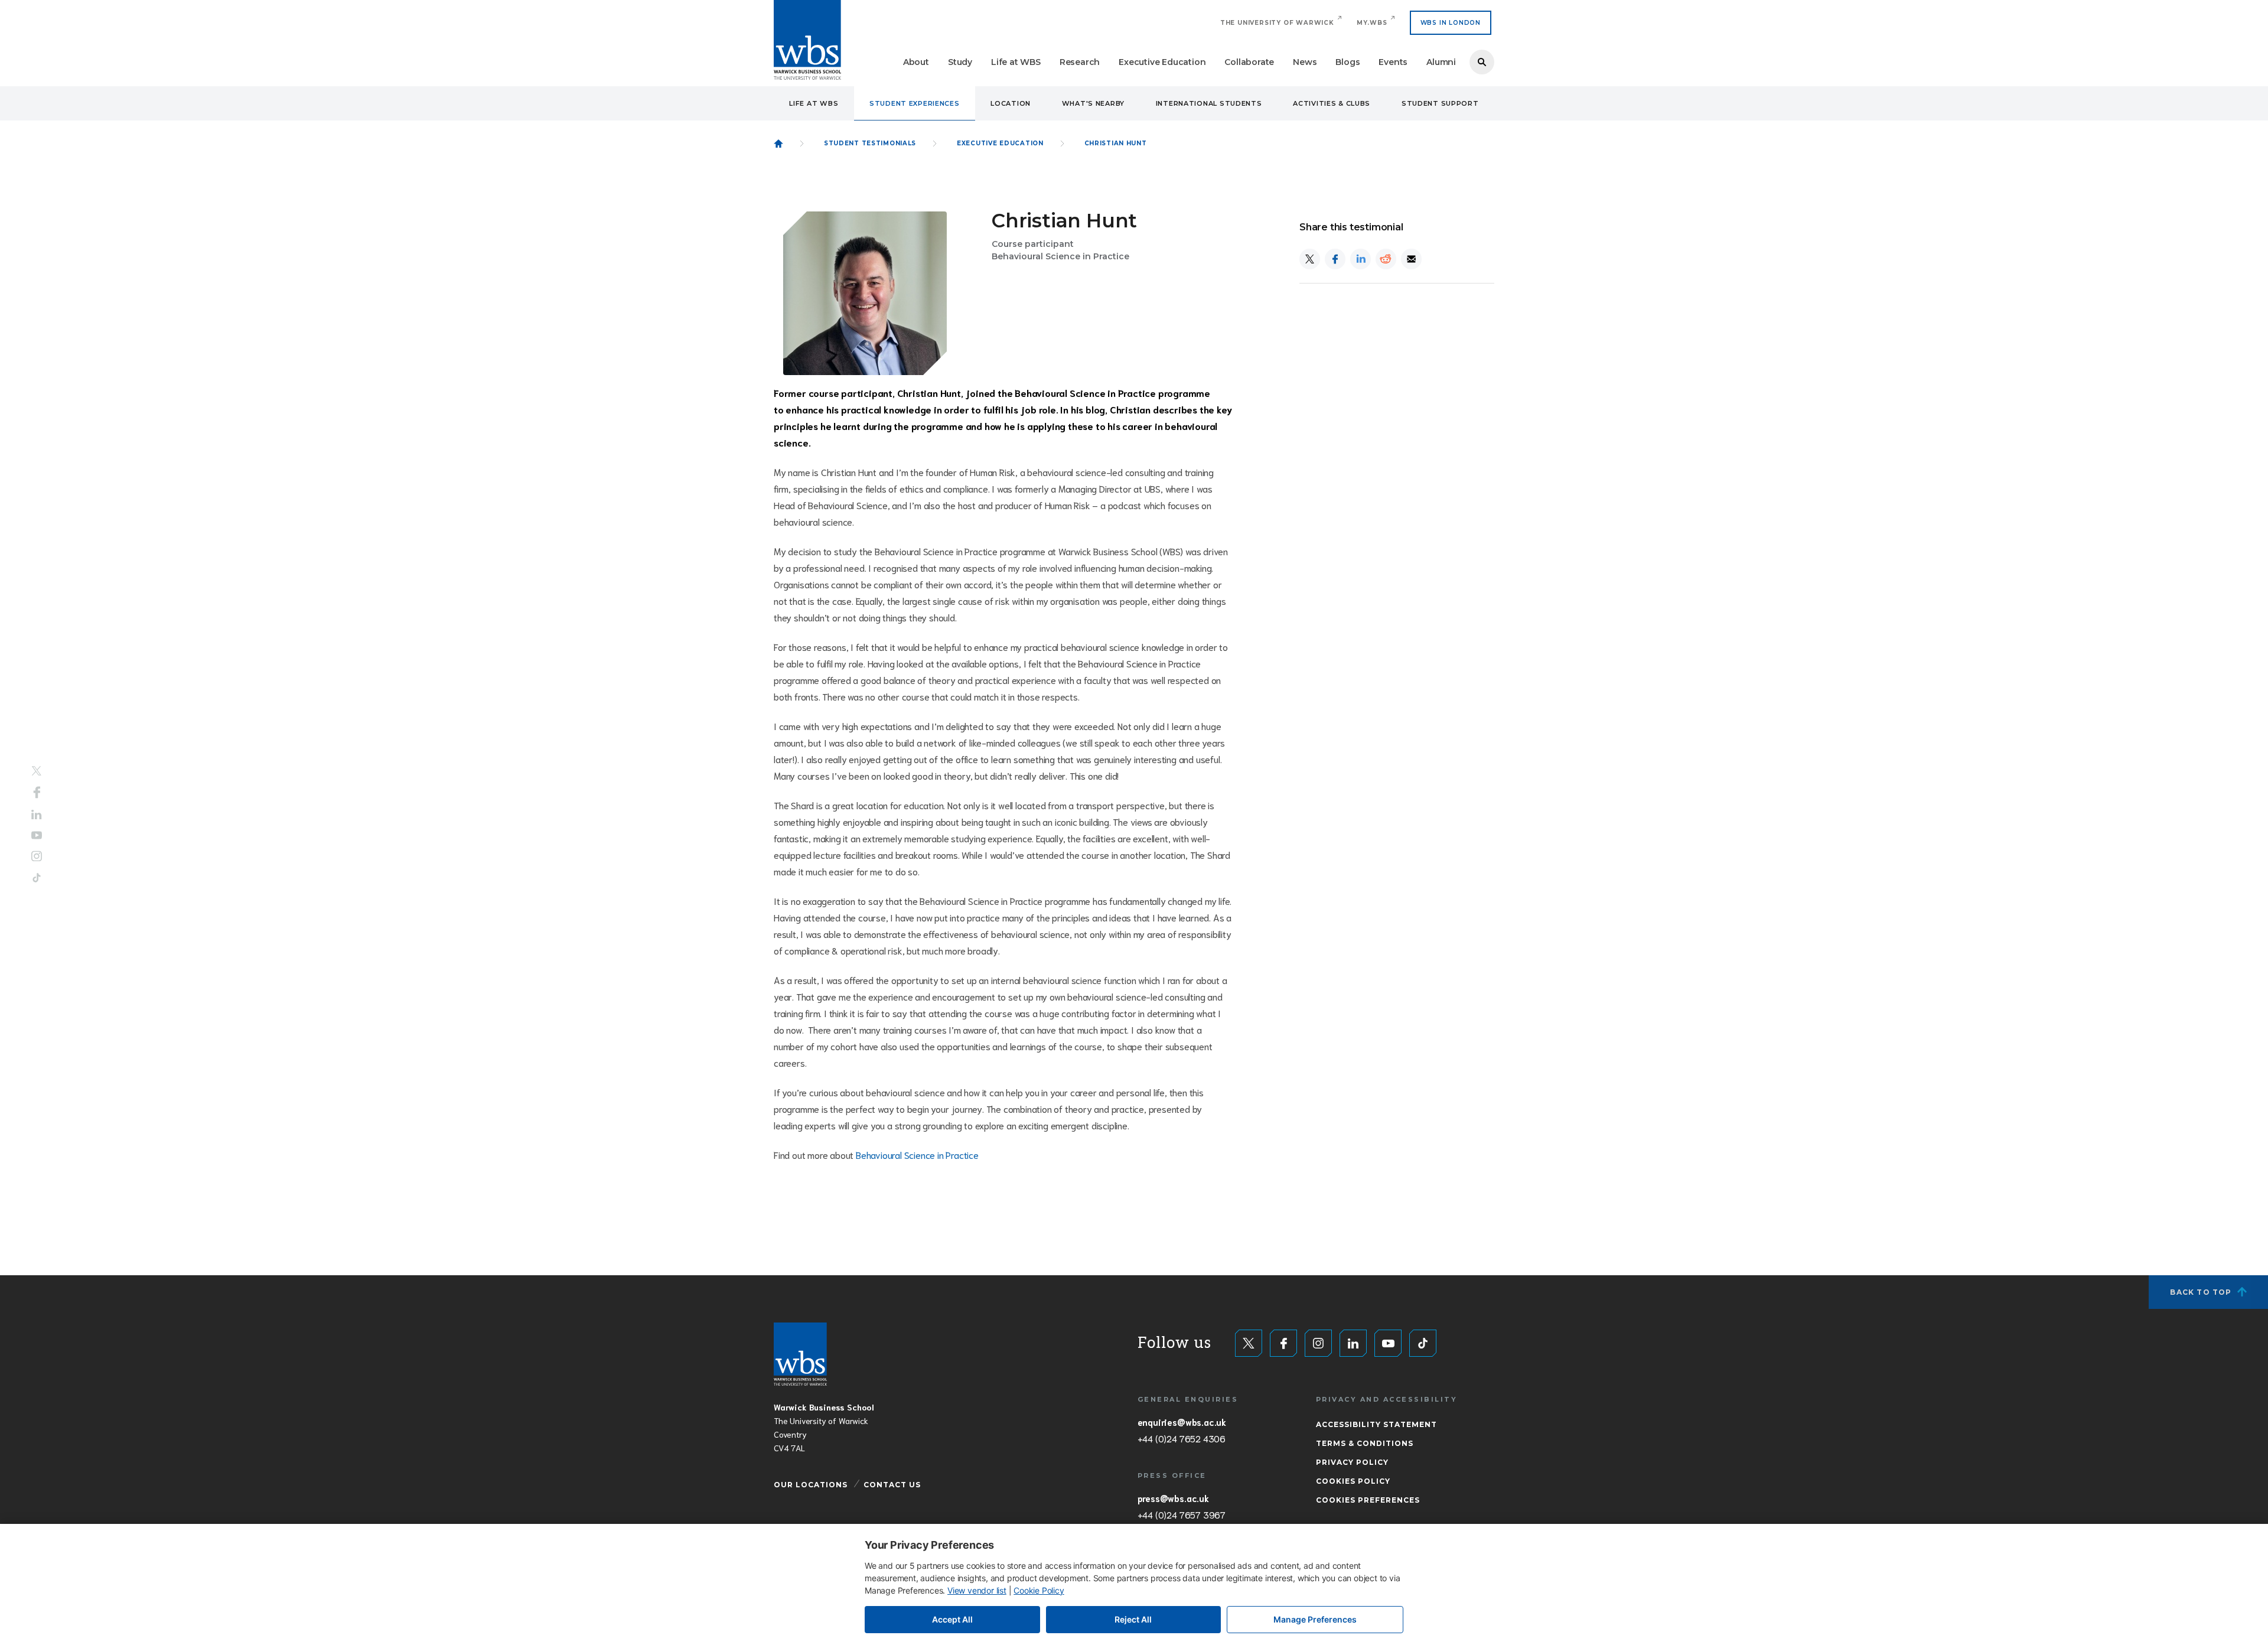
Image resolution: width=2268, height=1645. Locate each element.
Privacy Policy (1352, 1462)
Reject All (1133, 1619)
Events (1393, 62)
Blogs (1348, 62)
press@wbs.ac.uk (1173, 1498)
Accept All (952, 1619)
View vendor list (977, 1590)
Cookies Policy (1353, 1481)
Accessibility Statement (1376, 1424)
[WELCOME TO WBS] (778, 144)
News (1305, 62)
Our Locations (811, 1485)
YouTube (37, 835)
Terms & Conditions (1365, 1443)
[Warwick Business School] (807, 40)
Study (960, 62)
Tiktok (37, 877)
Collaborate (1249, 62)
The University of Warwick (1277, 23)
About (916, 62)
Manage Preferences (1315, 1619)
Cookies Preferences (1368, 1500)
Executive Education (1162, 62)
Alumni (1441, 62)
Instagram (37, 856)
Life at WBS (1016, 62)
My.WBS (1372, 23)
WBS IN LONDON (1451, 23)
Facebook (37, 793)
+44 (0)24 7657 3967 (1182, 1514)
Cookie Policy (1039, 1590)
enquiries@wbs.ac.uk (1182, 1422)
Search (1482, 62)
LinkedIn (37, 815)
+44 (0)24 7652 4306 (1182, 1438)
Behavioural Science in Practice (917, 1154)
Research (1080, 62)
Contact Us (892, 1485)
